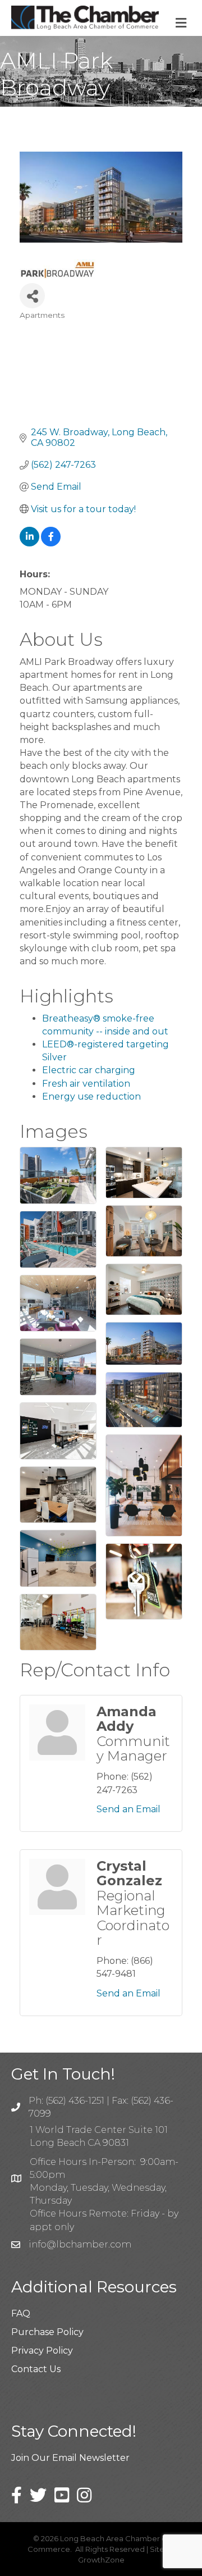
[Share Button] (32, 296)
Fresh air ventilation (86, 1084)
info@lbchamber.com (80, 2244)
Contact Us (36, 2369)
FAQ (21, 2313)
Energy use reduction (91, 1096)
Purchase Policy (47, 2332)
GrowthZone (101, 2560)
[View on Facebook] (51, 543)
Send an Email (128, 1809)
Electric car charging (89, 1070)
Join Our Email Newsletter (70, 2458)
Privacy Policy (42, 2351)
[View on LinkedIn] (29, 543)
